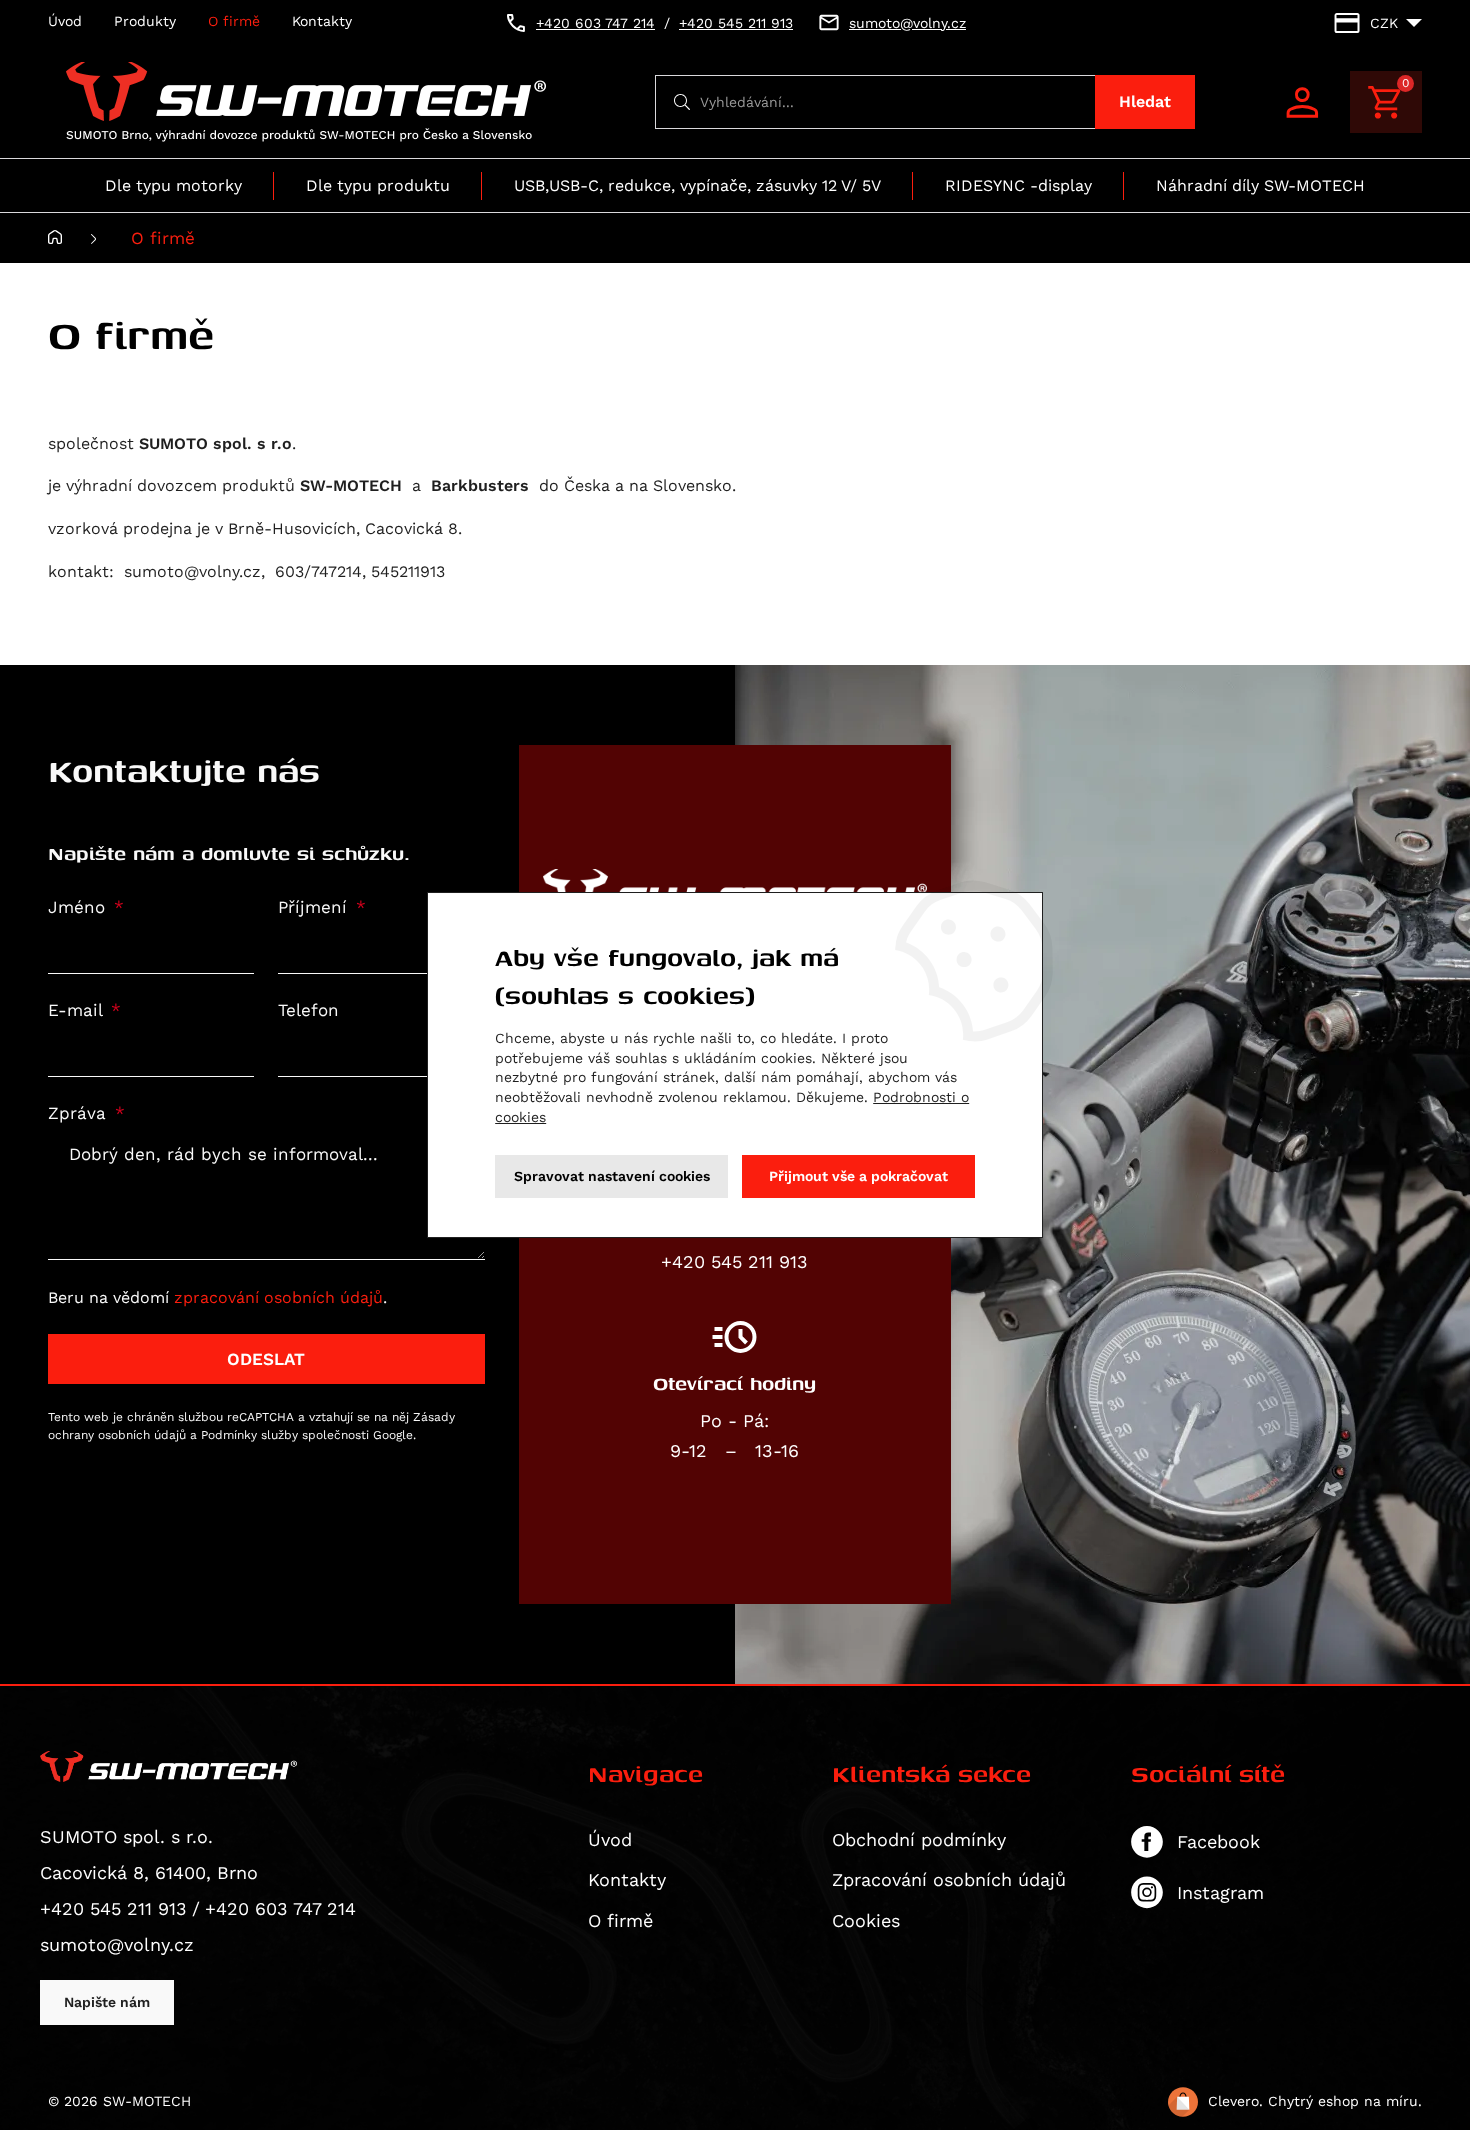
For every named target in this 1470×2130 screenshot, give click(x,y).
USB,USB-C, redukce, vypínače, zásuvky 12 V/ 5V (697, 185)
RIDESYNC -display (1018, 185)
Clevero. (1235, 2101)
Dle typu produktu (378, 185)
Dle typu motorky (173, 185)
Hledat (1145, 101)
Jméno (79, 907)
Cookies (866, 1920)
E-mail (78, 1010)
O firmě (234, 21)
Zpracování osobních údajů (949, 1879)
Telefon (308, 1010)
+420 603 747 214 (280, 1908)
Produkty (145, 21)
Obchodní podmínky (919, 1839)
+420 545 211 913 (113, 1908)
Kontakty (322, 21)
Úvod (65, 21)
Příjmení (315, 907)
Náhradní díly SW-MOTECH (1260, 185)
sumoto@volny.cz (117, 1944)
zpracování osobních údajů (278, 1297)
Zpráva (80, 1113)
